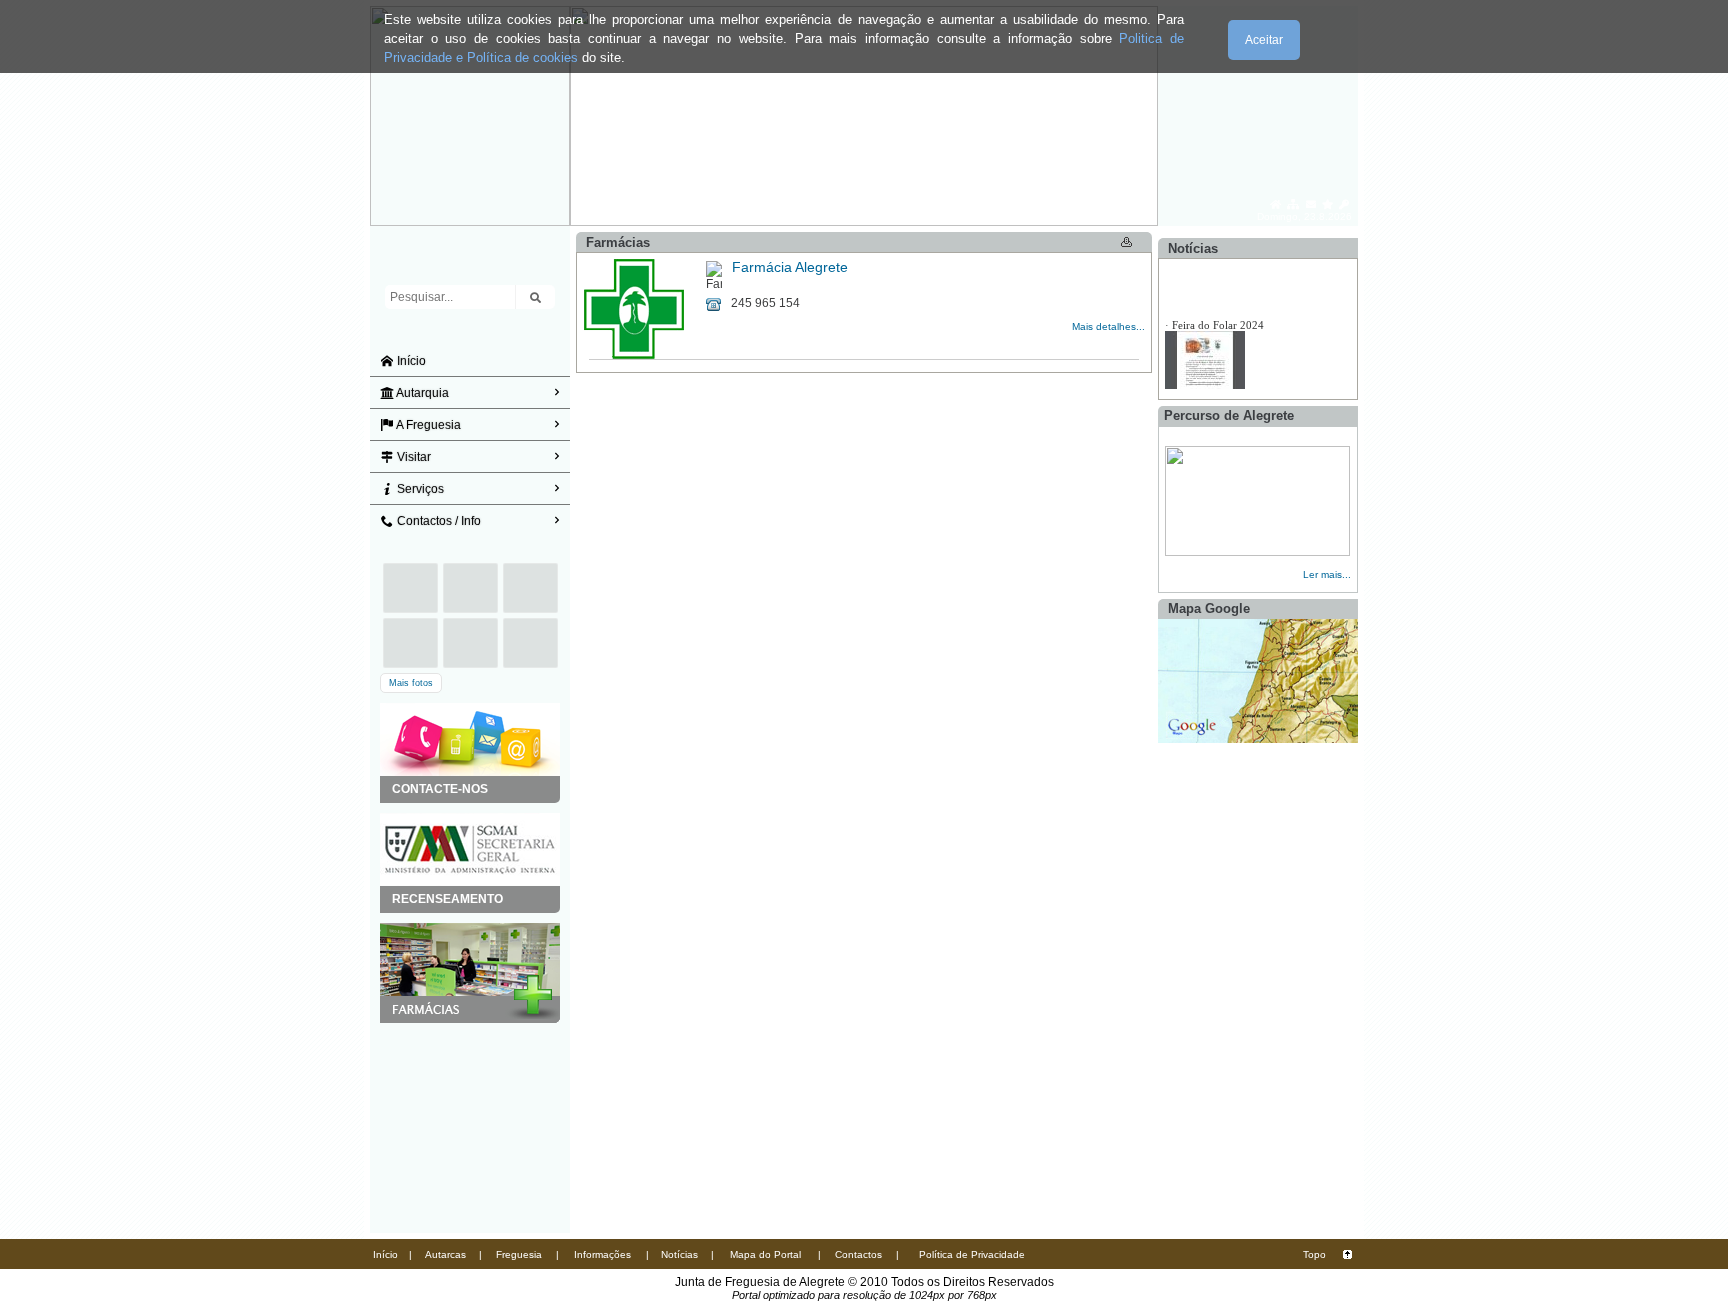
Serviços (419, 489)
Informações (602, 1254)
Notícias (679, 1254)
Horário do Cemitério (1221, 329)
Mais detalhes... (1108, 326)
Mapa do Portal (765, 1254)
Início (410, 361)
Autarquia (421, 393)
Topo (1314, 1254)
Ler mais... (1327, 574)
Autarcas (445, 1254)
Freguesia (519, 1254)
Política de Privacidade (972, 1254)
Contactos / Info (437, 521)
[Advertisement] (470, 1123)
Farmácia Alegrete (790, 267)
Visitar (412, 457)
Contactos (858, 1254)
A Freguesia (427, 425)
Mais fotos (411, 683)
